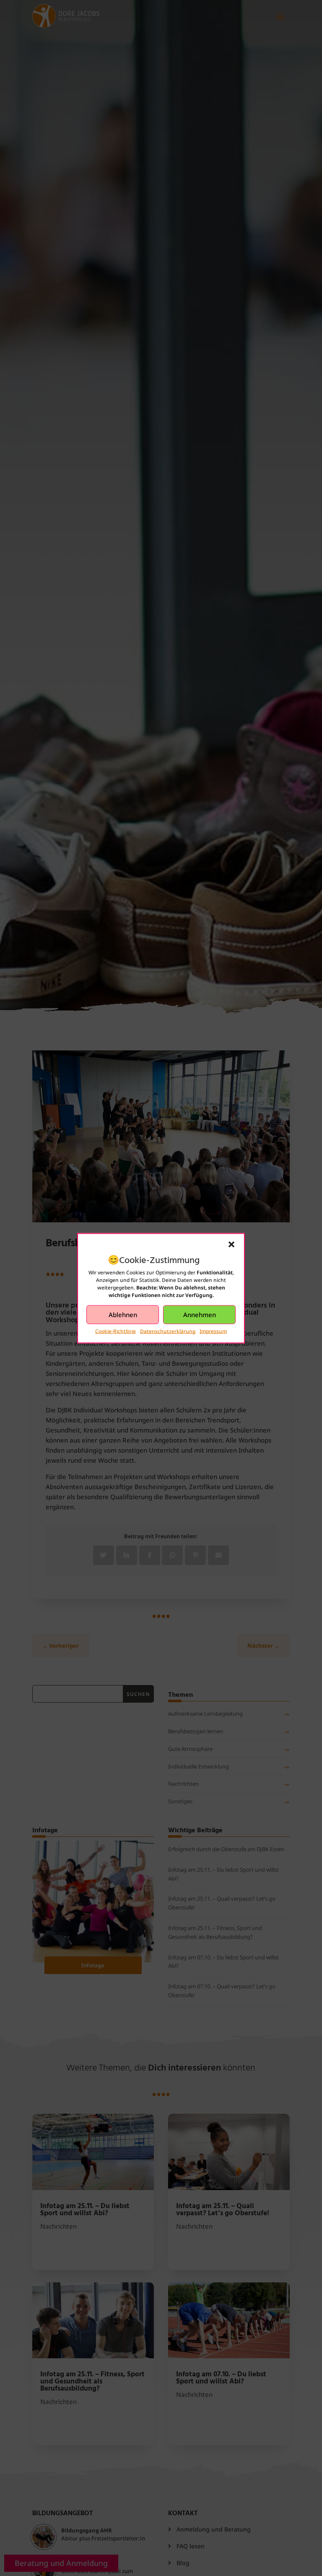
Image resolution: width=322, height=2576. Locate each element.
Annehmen (200, 1315)
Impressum (213, 1331)
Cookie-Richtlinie (116, 1331)
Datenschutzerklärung (168, 1331)
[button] (231, 1244)
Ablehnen (123, 1315)
